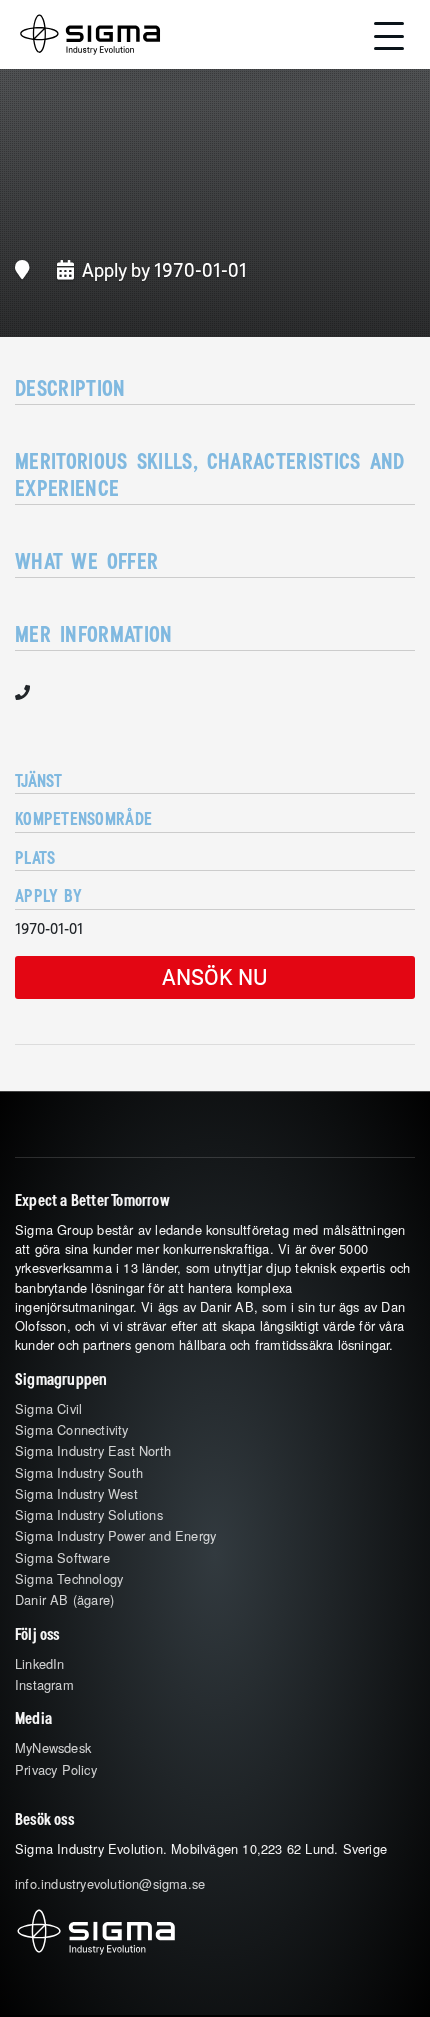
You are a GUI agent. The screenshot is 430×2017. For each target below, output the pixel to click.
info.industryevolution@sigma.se (110, 1883)
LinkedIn (40, 1663)
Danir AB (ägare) (64, 1599)
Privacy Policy (56, 1769)
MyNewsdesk (53, 1747)
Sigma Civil (48, 1408)
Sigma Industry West (76, 1493)
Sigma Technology (69, 1578)
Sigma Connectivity (72, 1429)
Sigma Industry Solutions (89, 1514)
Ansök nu (215, 976)
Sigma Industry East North (93, 1450)
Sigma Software (62, 1557)
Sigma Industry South (79, 1472)
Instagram (44, 1684)
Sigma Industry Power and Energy (115, 1535)
